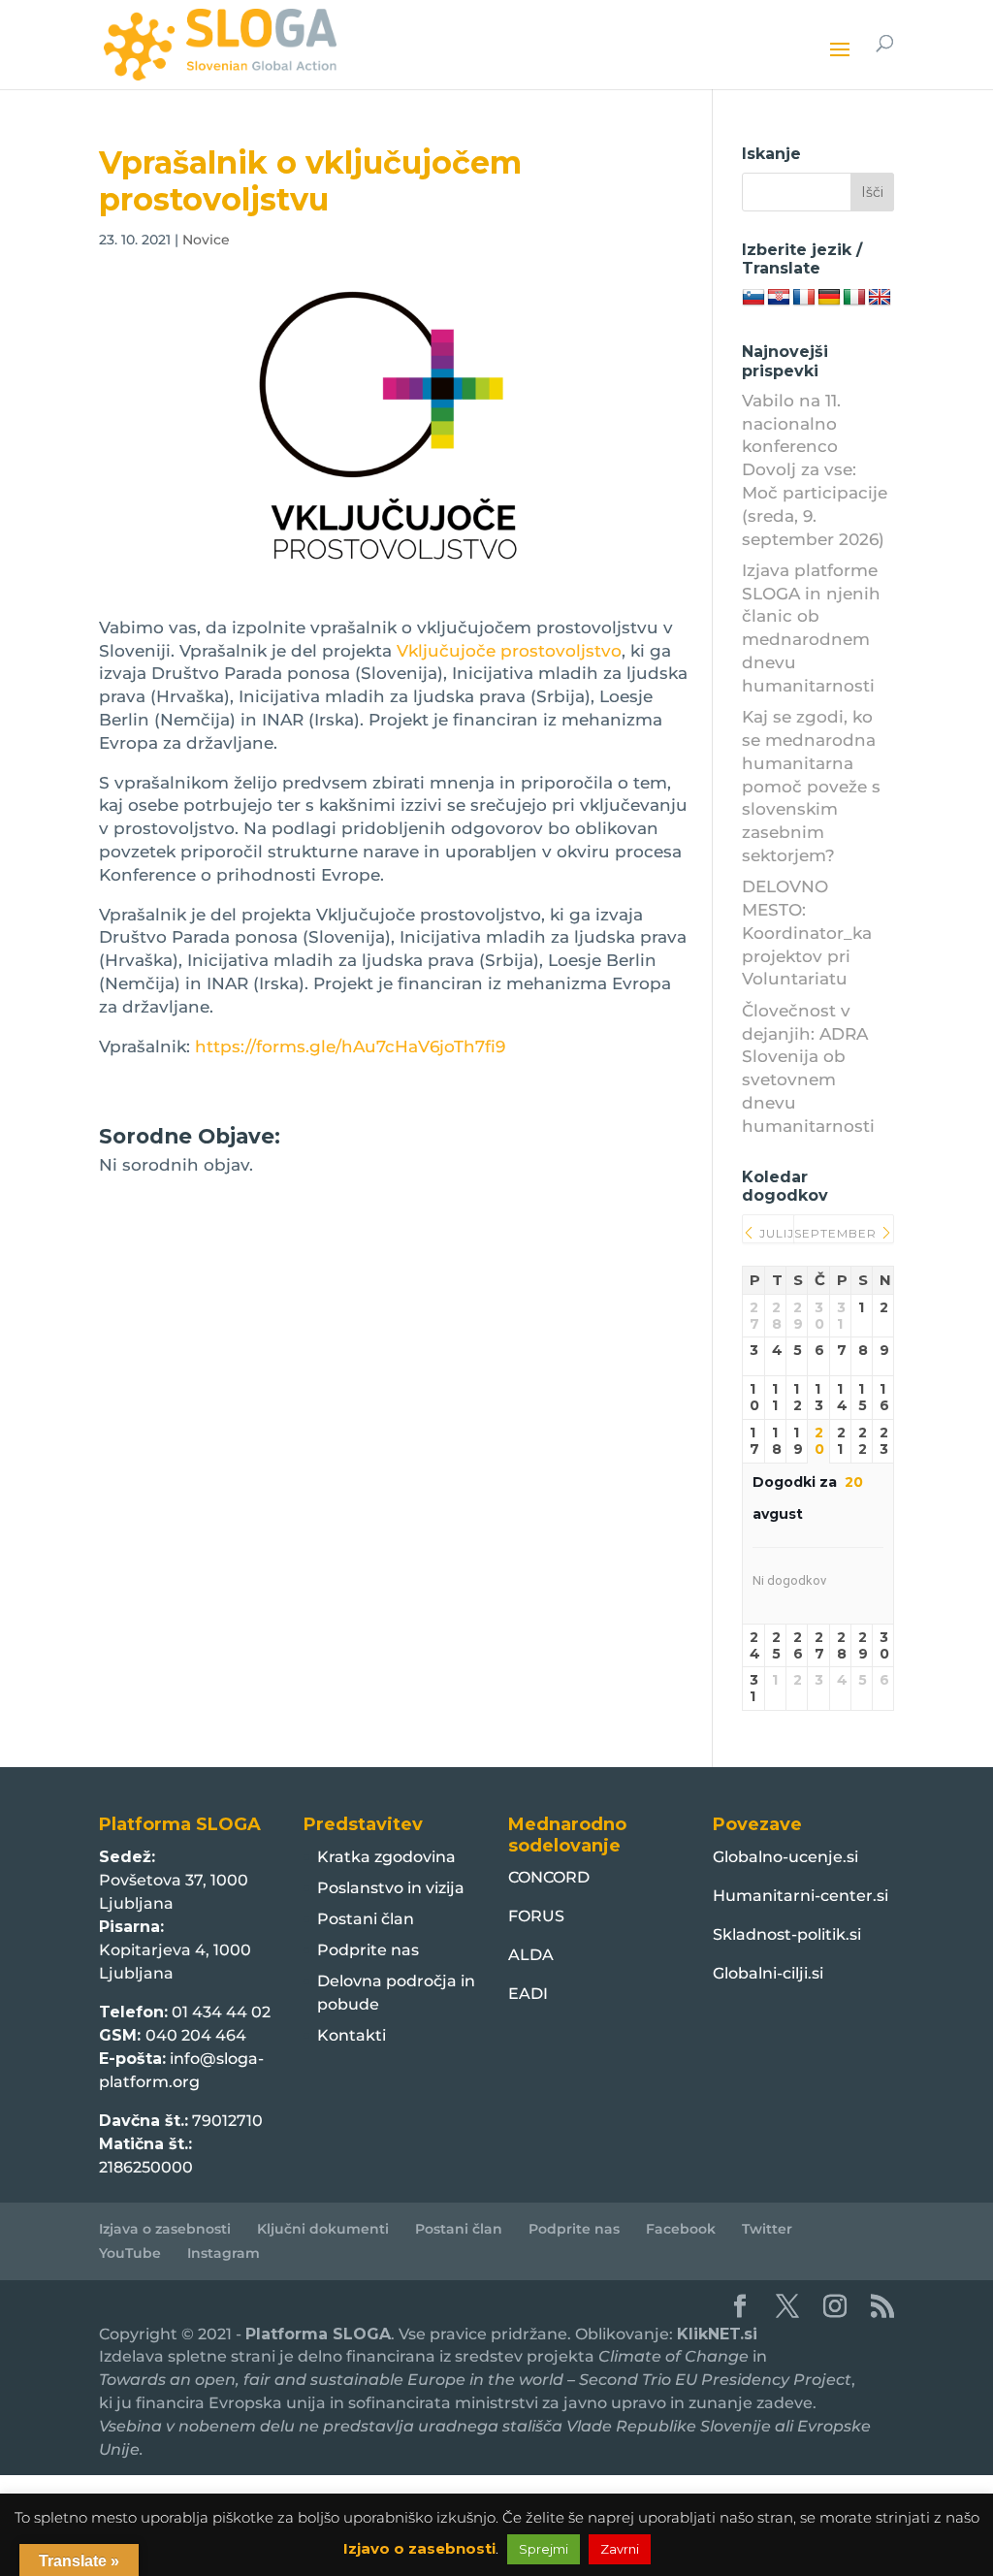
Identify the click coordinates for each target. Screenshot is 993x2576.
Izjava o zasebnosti (165, 2229)
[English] (880, 298)
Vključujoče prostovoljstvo (509, 651)
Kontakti (352, 2035)
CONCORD (549, 1877)
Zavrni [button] (620, 2549)
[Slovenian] (753, 298)
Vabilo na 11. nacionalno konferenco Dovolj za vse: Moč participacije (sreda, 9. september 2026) (815, 470)
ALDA (531, 1955)
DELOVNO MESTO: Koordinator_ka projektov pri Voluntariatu (807, 933)
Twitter (767, 2229)
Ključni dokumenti (323, 2229)
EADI (528, 1994)
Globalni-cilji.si (768, 1973)
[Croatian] (779, 298)
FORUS (536, 1916)
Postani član (366, 1919)
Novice (206, 240)
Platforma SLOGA (318, 2334)
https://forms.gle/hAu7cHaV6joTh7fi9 (350, 1046)
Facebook (681, 2229)
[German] (829, 298)
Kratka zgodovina (386, 1857)
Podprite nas (368, 1950)
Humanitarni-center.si (801, 1896)
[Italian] (854, 298)
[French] (804, 298)
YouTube (130, 2253)
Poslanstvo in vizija (391, 1888)
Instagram (224, 2253)
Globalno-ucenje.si (785, 1857)
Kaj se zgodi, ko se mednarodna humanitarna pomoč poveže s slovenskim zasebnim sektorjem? (811, 786)
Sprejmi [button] (544, 2549)
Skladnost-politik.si (787, 1934)
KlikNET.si (717, 2334)
